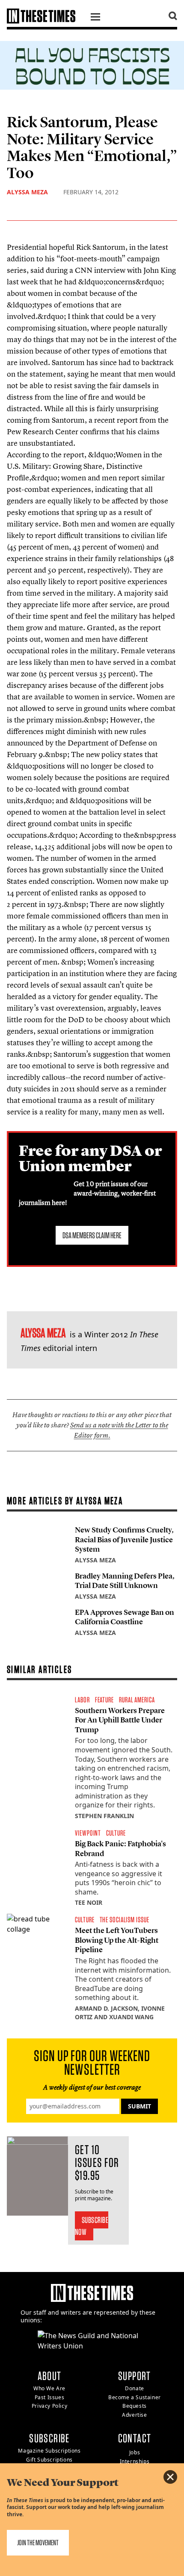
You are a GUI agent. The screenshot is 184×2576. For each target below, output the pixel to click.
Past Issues (50, 2397)
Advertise (134, 2415)
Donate (135, 2388)
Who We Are (49, 2388)
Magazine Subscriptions (49, 2451)
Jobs (135, 2452)
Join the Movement (38, 2542)
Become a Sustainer (135, 2397)
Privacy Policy (49, 2406)
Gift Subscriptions (49, 2460)
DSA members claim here (92, 1235)
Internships (135, 2461)
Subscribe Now (92, 2226)
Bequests (135, 2406)
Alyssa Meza (27, 192)
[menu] (95, 18)
